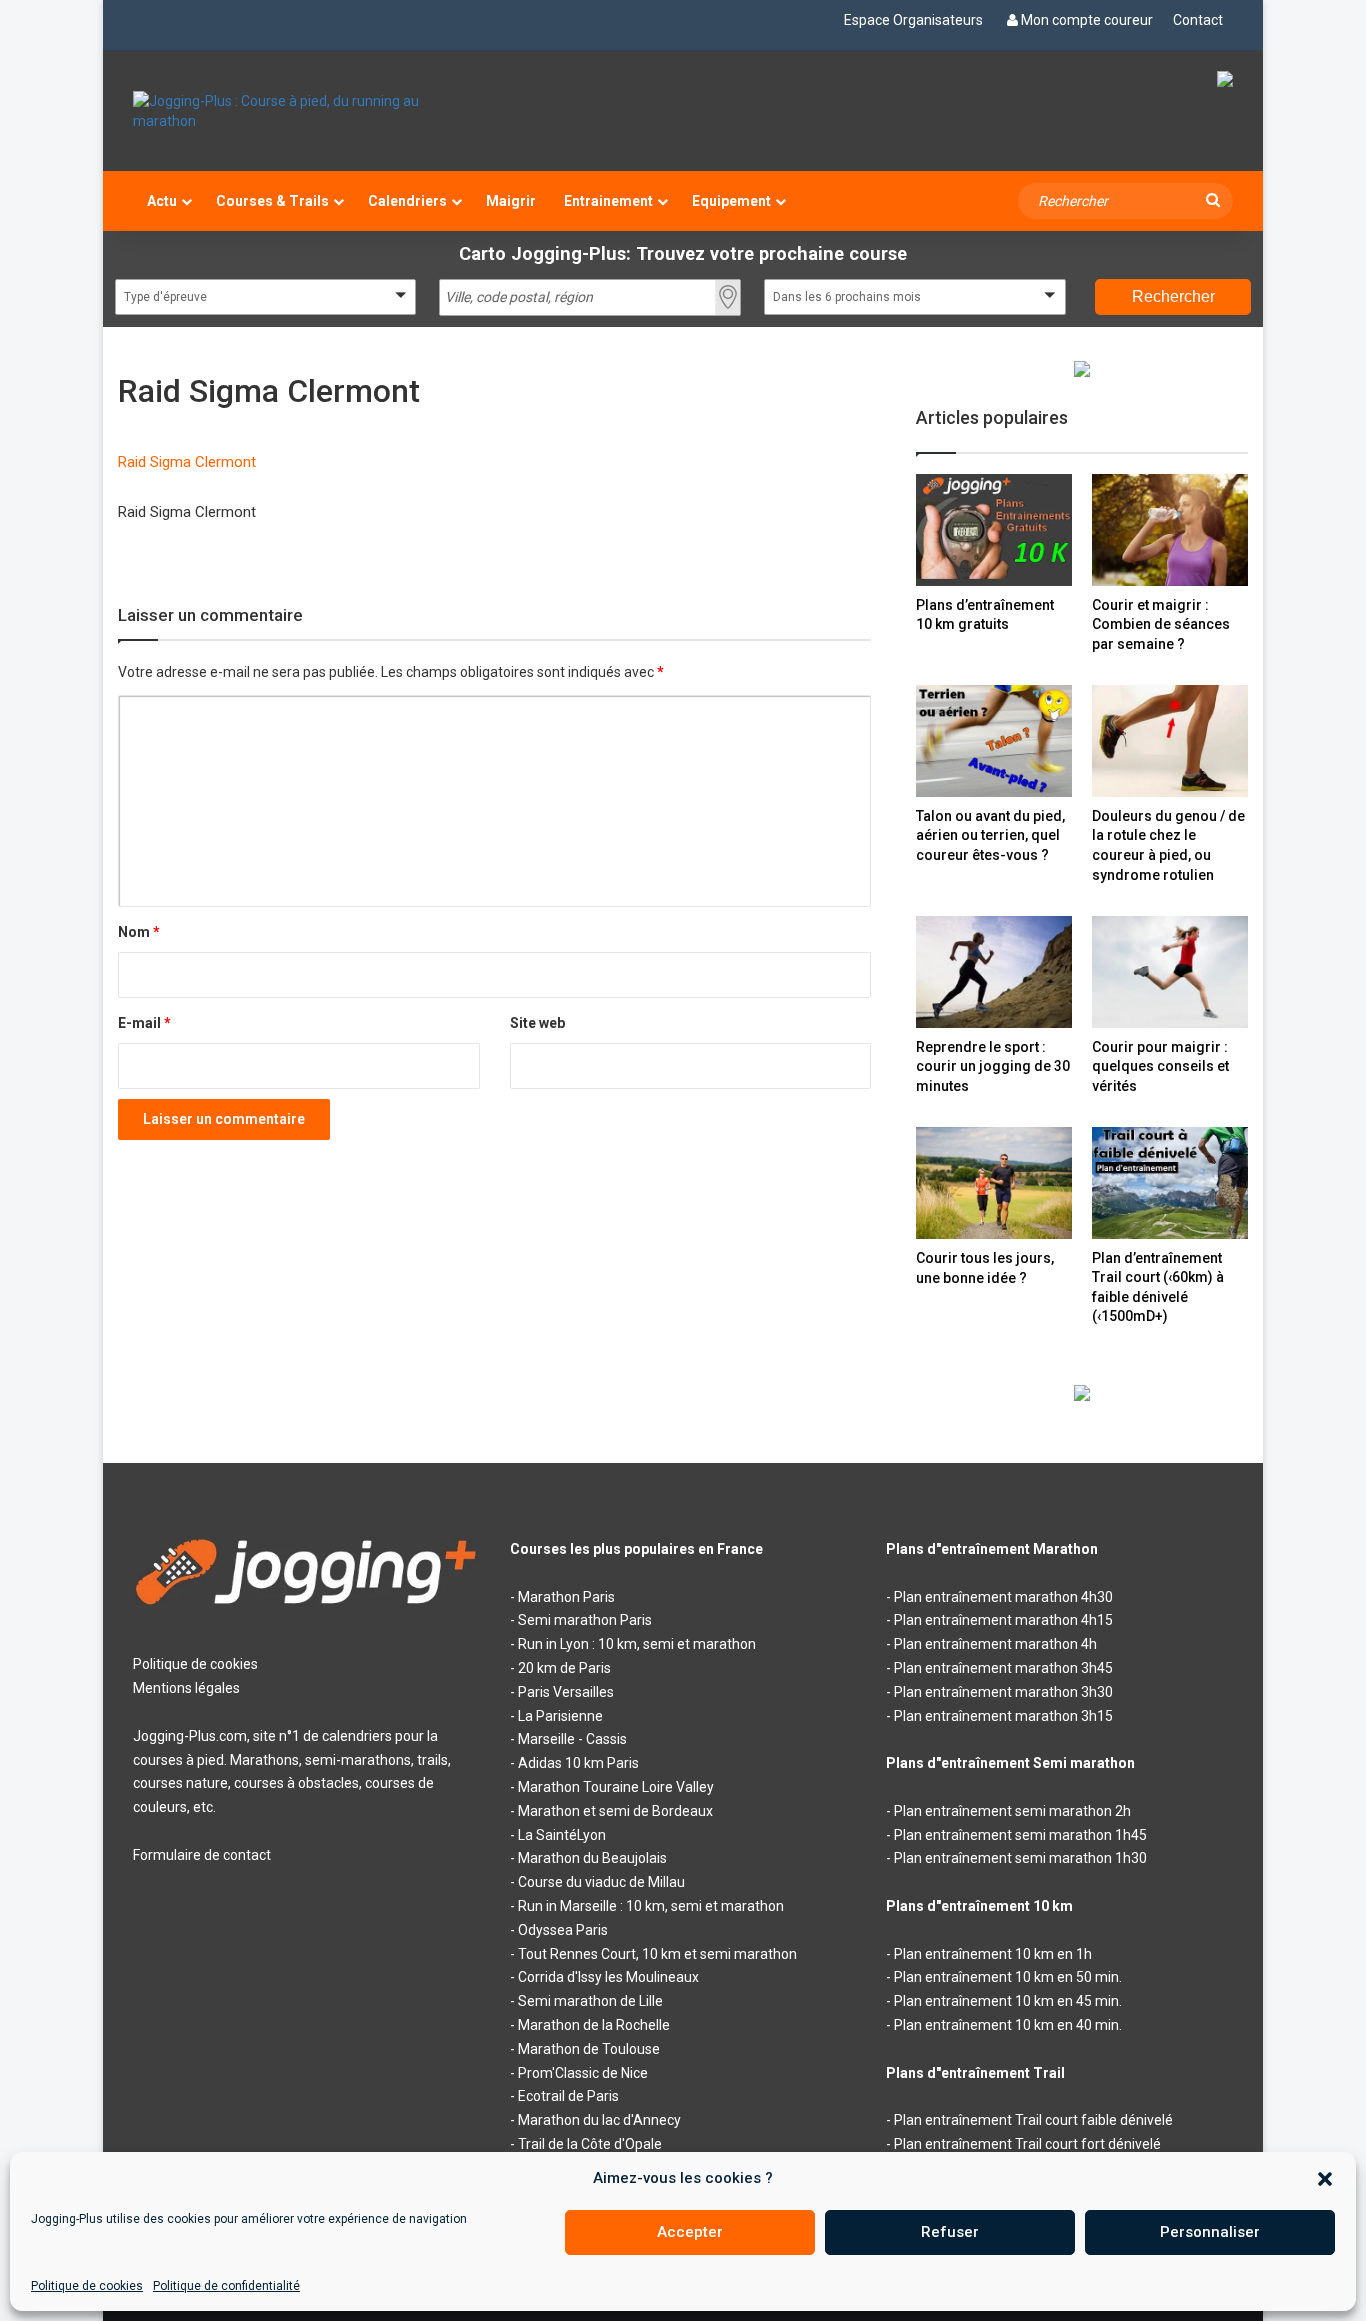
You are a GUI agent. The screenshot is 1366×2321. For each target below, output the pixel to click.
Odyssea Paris (563, 1930)
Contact (1198, 20)
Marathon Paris (566, 1597)
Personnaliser (1210, 2232)
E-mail (144, 1023)
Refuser (950, 2232)
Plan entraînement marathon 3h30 (1003, 1692)
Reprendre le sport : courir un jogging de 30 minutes (993, 1066)
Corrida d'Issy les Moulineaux (608, 1977)
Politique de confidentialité (226, 2286)
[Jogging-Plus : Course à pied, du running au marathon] (306, 111)
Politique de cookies (87, 2286)
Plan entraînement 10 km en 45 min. (1008, 2001)
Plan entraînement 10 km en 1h (993, 1954)
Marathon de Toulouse (589, 2049)
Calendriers (407, 201)
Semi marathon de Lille (590, 2001)
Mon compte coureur (1087, 20)
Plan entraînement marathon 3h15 (1003, 1716)
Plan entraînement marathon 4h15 (1003, 1620)
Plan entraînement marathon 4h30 (1003, 1597)
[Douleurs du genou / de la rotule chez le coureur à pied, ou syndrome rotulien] (1170, 740)
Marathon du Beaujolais (592, 1858)
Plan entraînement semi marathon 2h (1012, 1811)
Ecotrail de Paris (568, 2096)
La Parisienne (560, 1716)
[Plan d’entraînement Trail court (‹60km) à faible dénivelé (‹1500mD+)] (1170, 1182)
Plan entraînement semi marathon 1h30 (1020, 1858)
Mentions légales (186, 1688)
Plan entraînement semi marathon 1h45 (1020, 1835)
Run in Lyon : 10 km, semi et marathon (637, 1644)
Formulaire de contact (202, 1855)
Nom (139, 932)
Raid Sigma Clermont (187, 462)
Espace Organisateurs (913, 20)
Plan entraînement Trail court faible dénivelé (1033, 2120)
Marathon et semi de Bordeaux (615, 1811)
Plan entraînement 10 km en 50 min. (1008, 1977)
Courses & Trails (272, 201)
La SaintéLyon (562, 1835)
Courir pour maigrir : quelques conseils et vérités (1160, 1066)
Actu (162, 201)
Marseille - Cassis (572, 1739)
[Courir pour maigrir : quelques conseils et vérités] (1170, 971)
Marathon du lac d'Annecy (599, 2120)
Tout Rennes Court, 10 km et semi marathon (657, 1954)
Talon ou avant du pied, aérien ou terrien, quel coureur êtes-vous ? (990, 835)
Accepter (690, 2232)
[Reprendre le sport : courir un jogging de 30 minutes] (994, 971)
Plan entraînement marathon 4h (995, 1644)
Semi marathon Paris (585, 1620)
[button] (1325, 2179)
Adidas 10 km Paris (578, 1763)
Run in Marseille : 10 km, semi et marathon (651, 1906)
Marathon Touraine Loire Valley (616, 1787)
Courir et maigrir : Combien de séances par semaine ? (1161, 624)
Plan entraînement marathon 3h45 (1003, 1668)
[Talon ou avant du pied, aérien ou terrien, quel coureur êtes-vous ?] (994, 740)
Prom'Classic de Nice (583, 2073)
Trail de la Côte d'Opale (590, 2144)
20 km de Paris (564, 1668)
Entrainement (608, 201)
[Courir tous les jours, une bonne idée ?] (994, 1183)
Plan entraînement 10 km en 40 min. (1008, 2025)
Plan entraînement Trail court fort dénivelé (1027, 2144)
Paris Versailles (566, 1692)
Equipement (731, 201)
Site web (537, 1023)
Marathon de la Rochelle (594, 2025)
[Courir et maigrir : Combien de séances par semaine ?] (1170, 529)
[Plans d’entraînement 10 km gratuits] (994, 529)
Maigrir (511, 201)
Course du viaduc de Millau (601, 1882)
